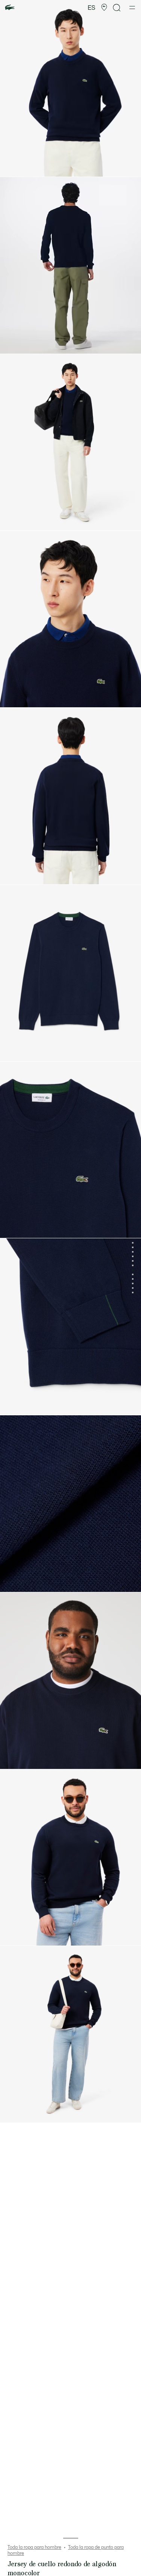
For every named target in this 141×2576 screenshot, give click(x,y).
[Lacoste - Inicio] (10, 8)
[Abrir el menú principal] (132, 8)
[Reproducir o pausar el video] (13, 344)
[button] (104, 8)
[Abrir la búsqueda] (117, 8)
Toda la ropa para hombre (34, 2547)
